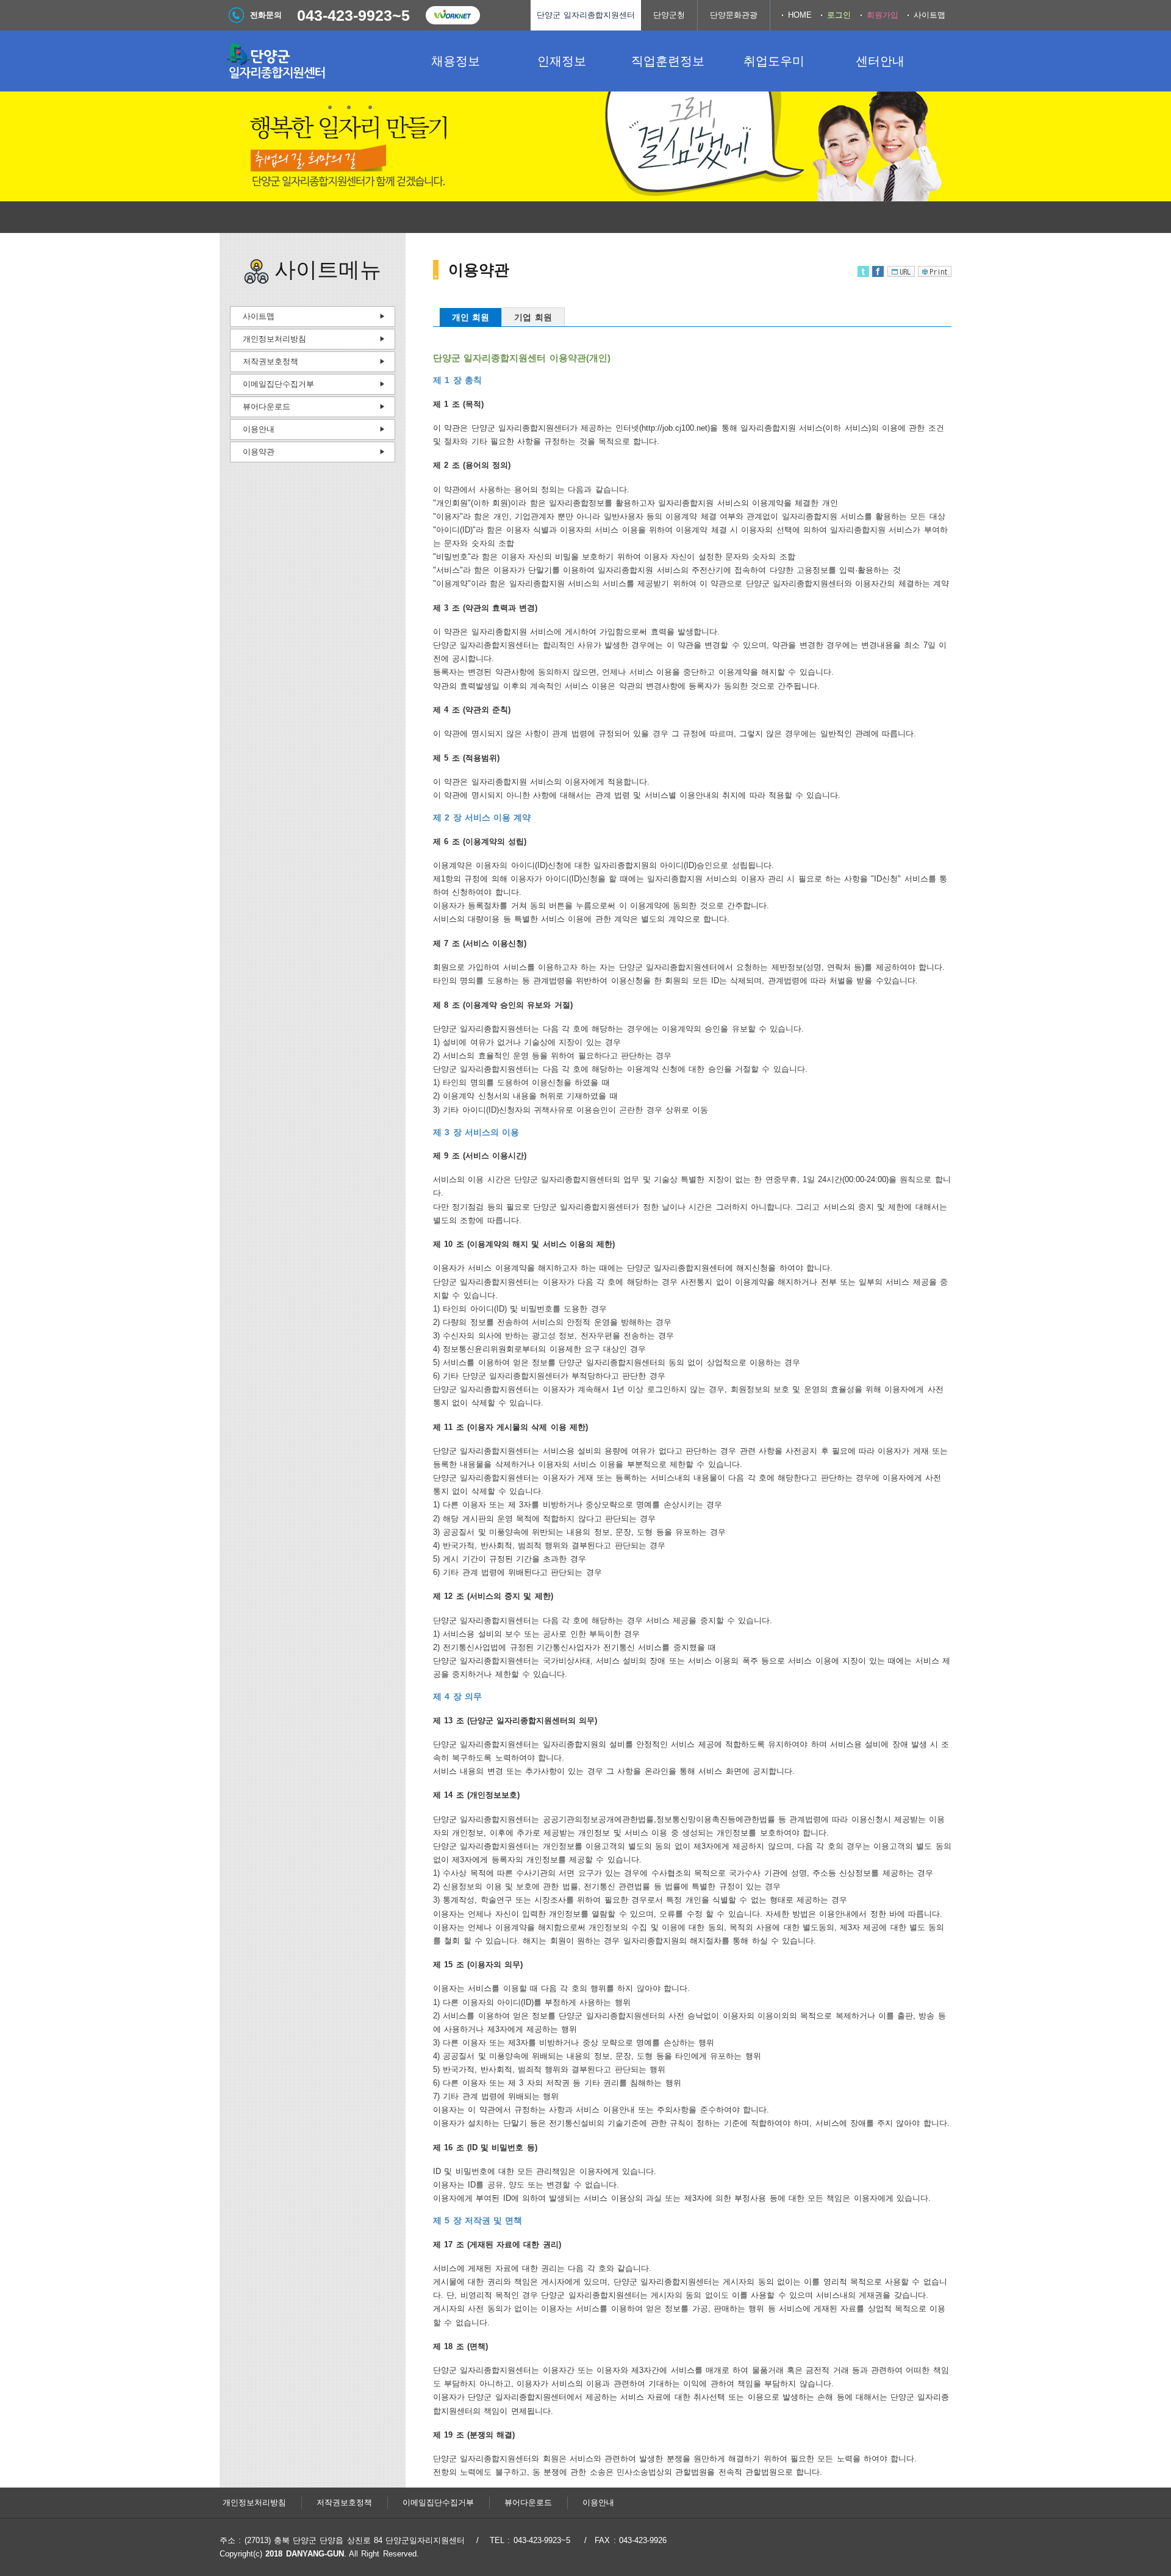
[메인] (311, 61)
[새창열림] (453, 15)
